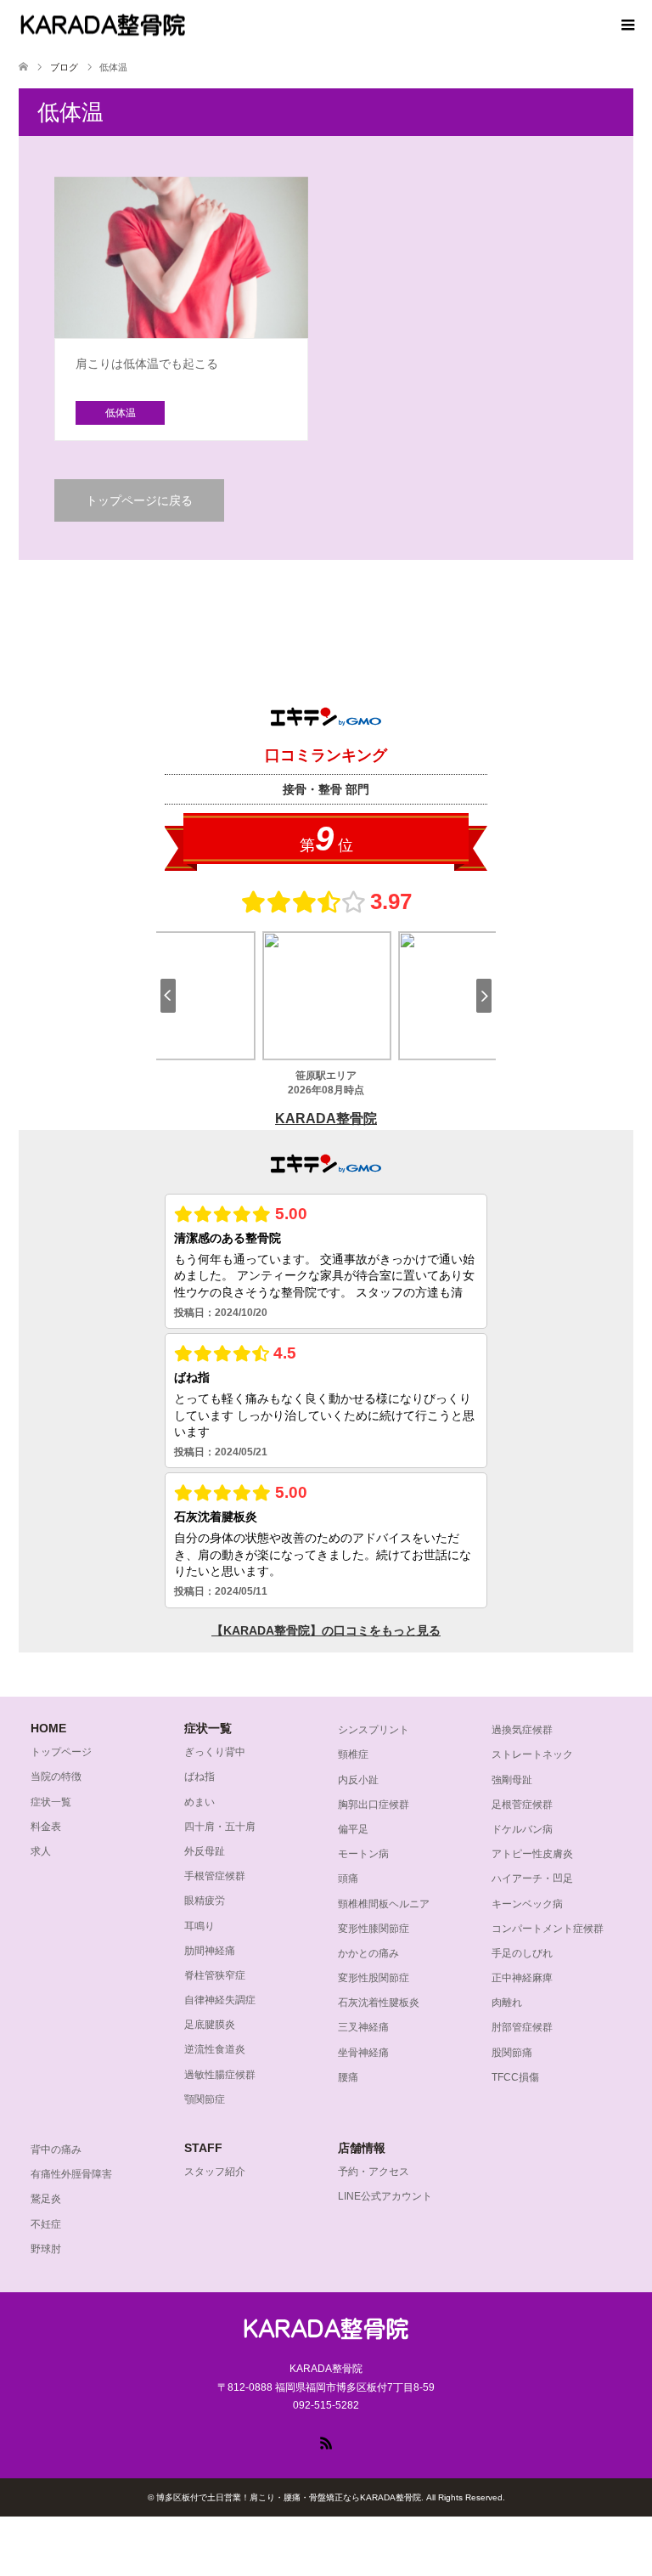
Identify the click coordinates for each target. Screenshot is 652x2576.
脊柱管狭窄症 (215, 1975)
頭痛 (348, 1878)
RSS (326, 2442)
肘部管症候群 (522, 2027)
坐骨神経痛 (363, 2053)
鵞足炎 (46, 2199)
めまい (200, 1802)
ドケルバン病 (522, 1829)
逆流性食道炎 (215, 2049)
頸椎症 (353, 1754)
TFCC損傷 (515, 2077)
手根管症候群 (215, 1876)
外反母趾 (205, 1851)
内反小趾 (358, 1780)
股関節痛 (512, 2053)
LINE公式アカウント (385, 2196)
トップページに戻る (139, 500)
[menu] (627, 25)
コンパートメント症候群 (548, 1929)
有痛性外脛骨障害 (71, 2174)
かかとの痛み (368, 1953)
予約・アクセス (374, 2172)
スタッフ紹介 (215, 2172)
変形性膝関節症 (374, 1929)
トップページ (61, 1752)
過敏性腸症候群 (220, 2075)
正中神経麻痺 (522, 1978)
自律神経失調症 (220, 2000)
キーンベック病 (527, 1904)
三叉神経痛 (363, 2027)
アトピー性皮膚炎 (532, 1854)
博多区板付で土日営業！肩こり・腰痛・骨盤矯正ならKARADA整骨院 (289, 2497)
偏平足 (353, 1829)
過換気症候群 (522, 1730)
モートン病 (363, 1854)
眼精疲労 (205, 1901)
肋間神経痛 (210, 1951)
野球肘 (46, 2249)
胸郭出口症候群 (374, 1805)
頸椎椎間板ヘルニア (384, 1904)
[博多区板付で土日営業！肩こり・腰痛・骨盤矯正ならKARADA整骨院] (103, 25)
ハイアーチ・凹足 (532, 1878)
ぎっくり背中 (215, 1752)
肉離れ (507, 2003)
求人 (41, 1851)
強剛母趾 (512, 1780)
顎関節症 (205, 2099)
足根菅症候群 (522, 1805)
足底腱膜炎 (210, 2025)
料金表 (46, 1827)
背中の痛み (56, 2149)
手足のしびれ (522, 1953)
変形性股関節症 (374, 1978)
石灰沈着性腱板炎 (379, 2003)
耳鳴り (200, 1926)
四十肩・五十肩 (220, 1827)
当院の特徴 (56, 1777)
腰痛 (348, 2077)
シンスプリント (374, 1730)
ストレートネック (532, 1754)
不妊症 (46, 2224)
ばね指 (200, 1777)
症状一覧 (51, 1802)
